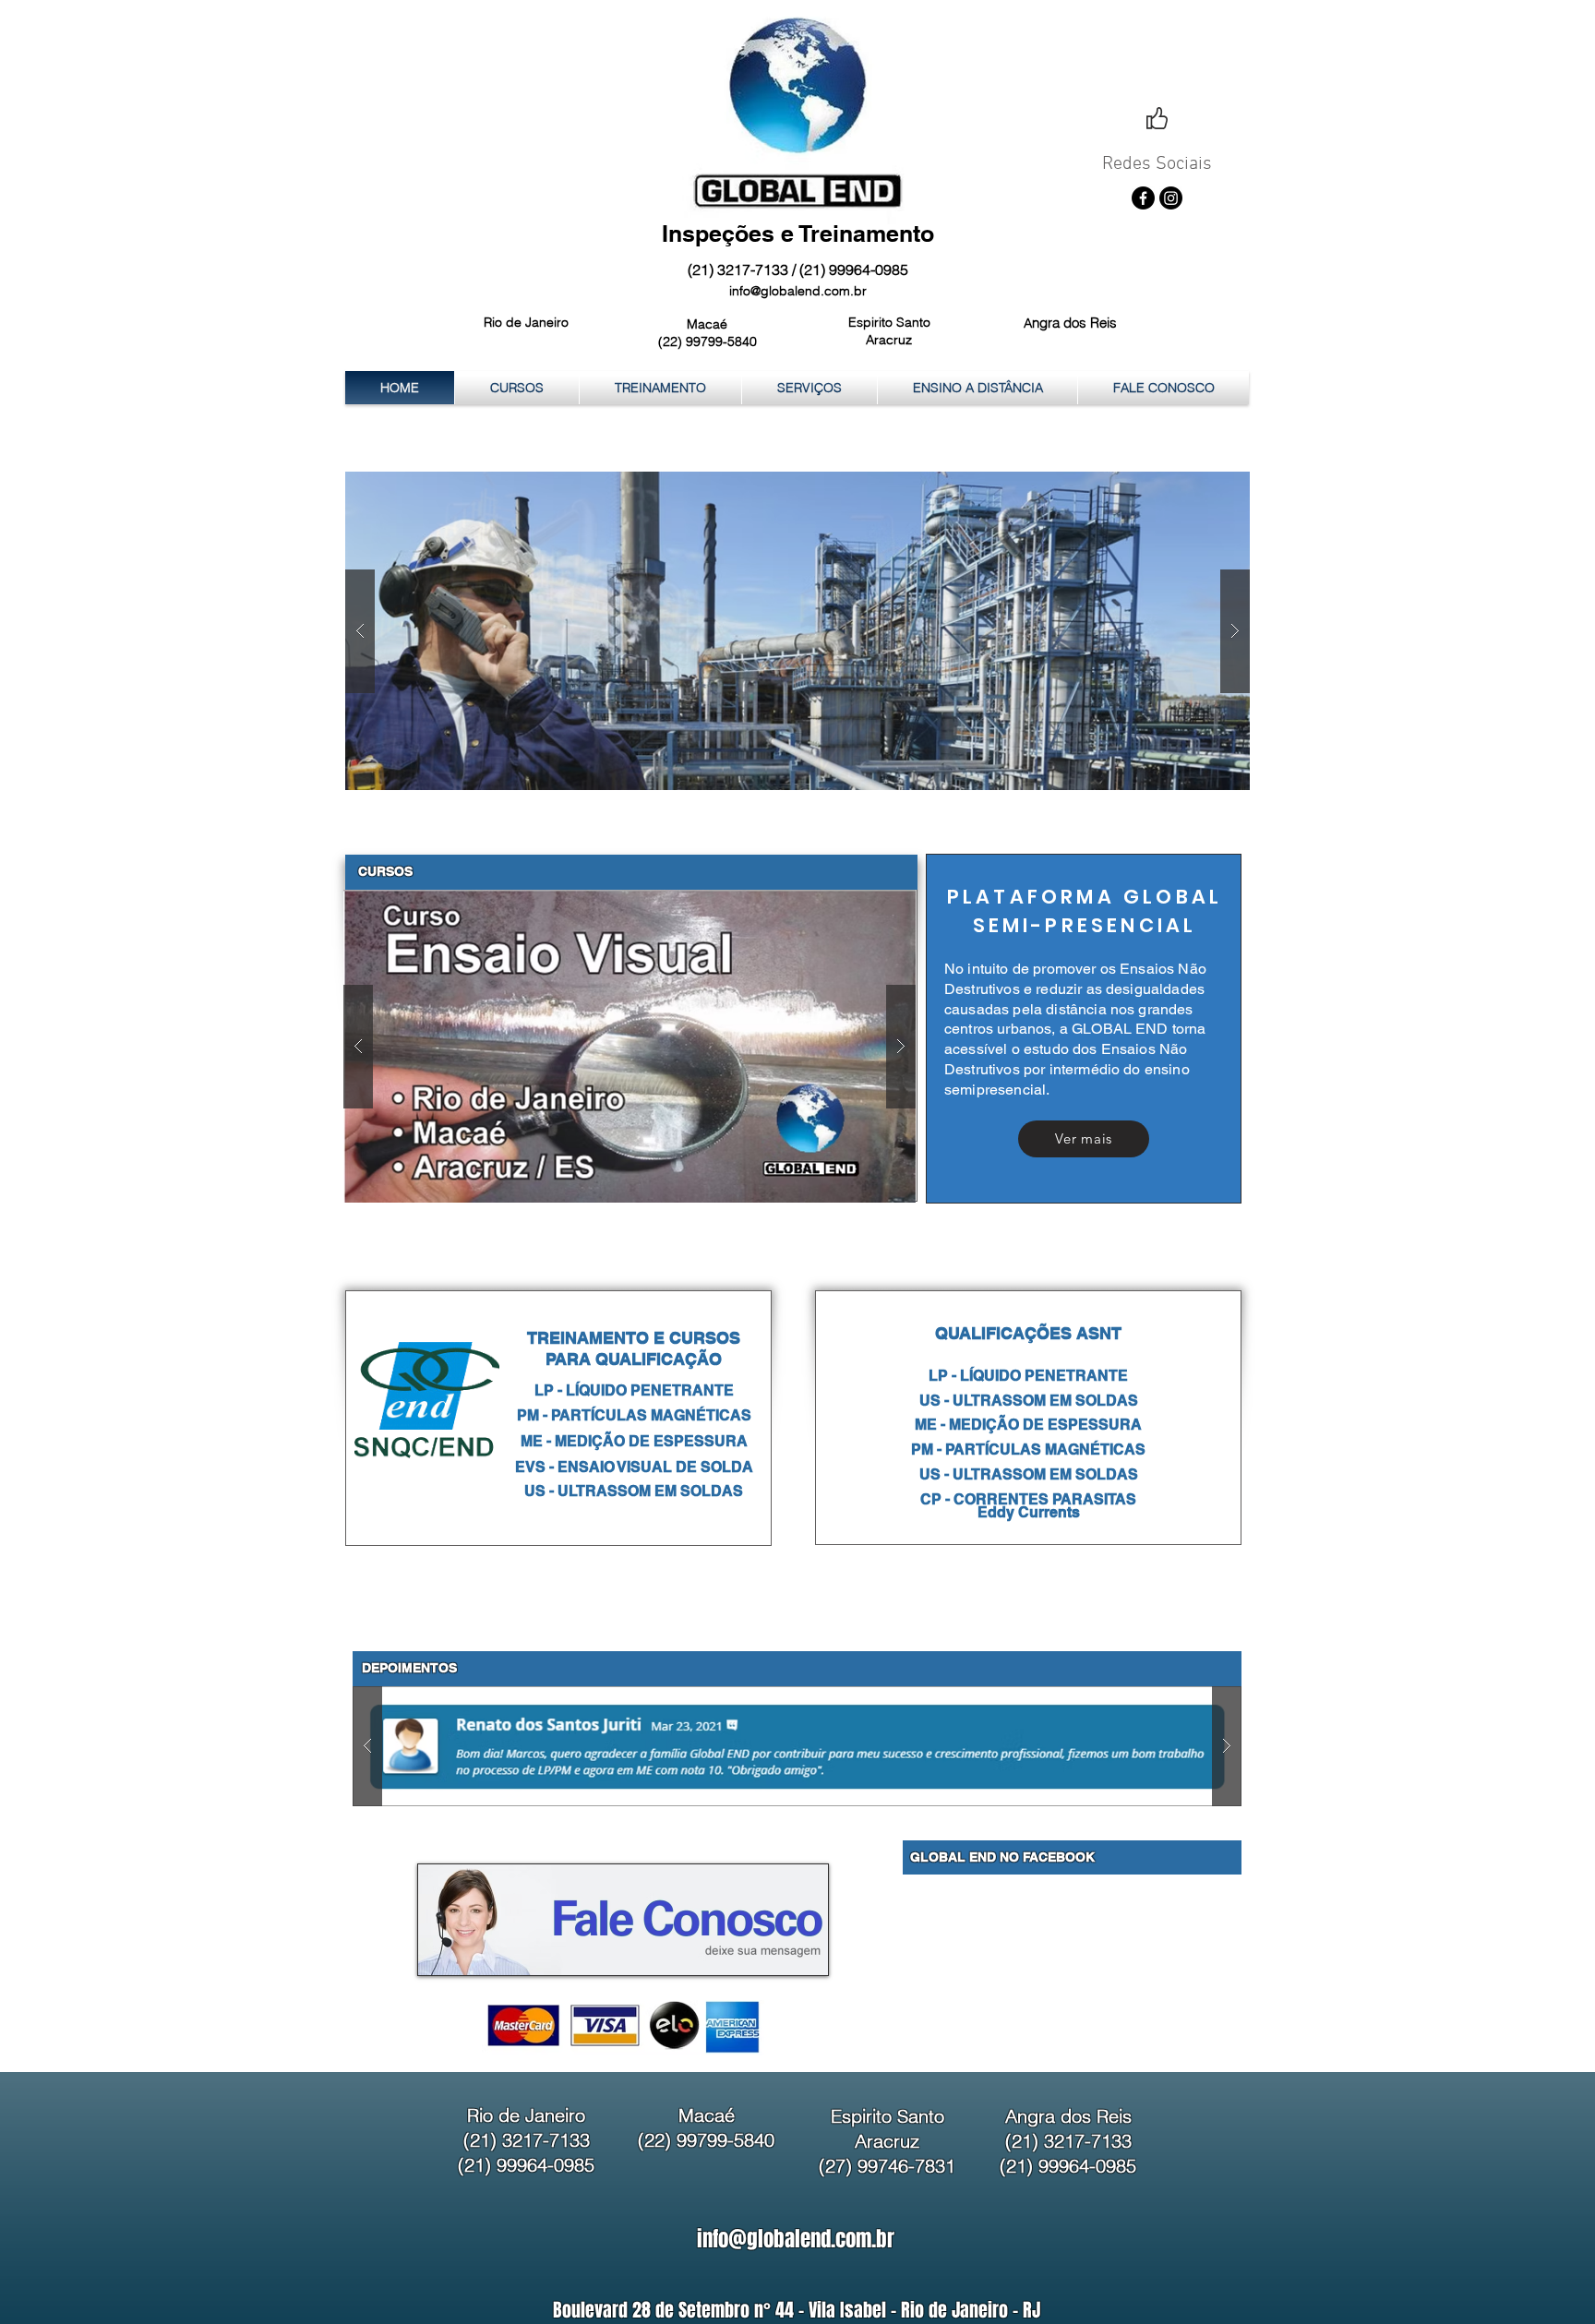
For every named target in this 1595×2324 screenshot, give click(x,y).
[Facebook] (1143, 198)
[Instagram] (1171, 198)
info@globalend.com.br (798, 291)
